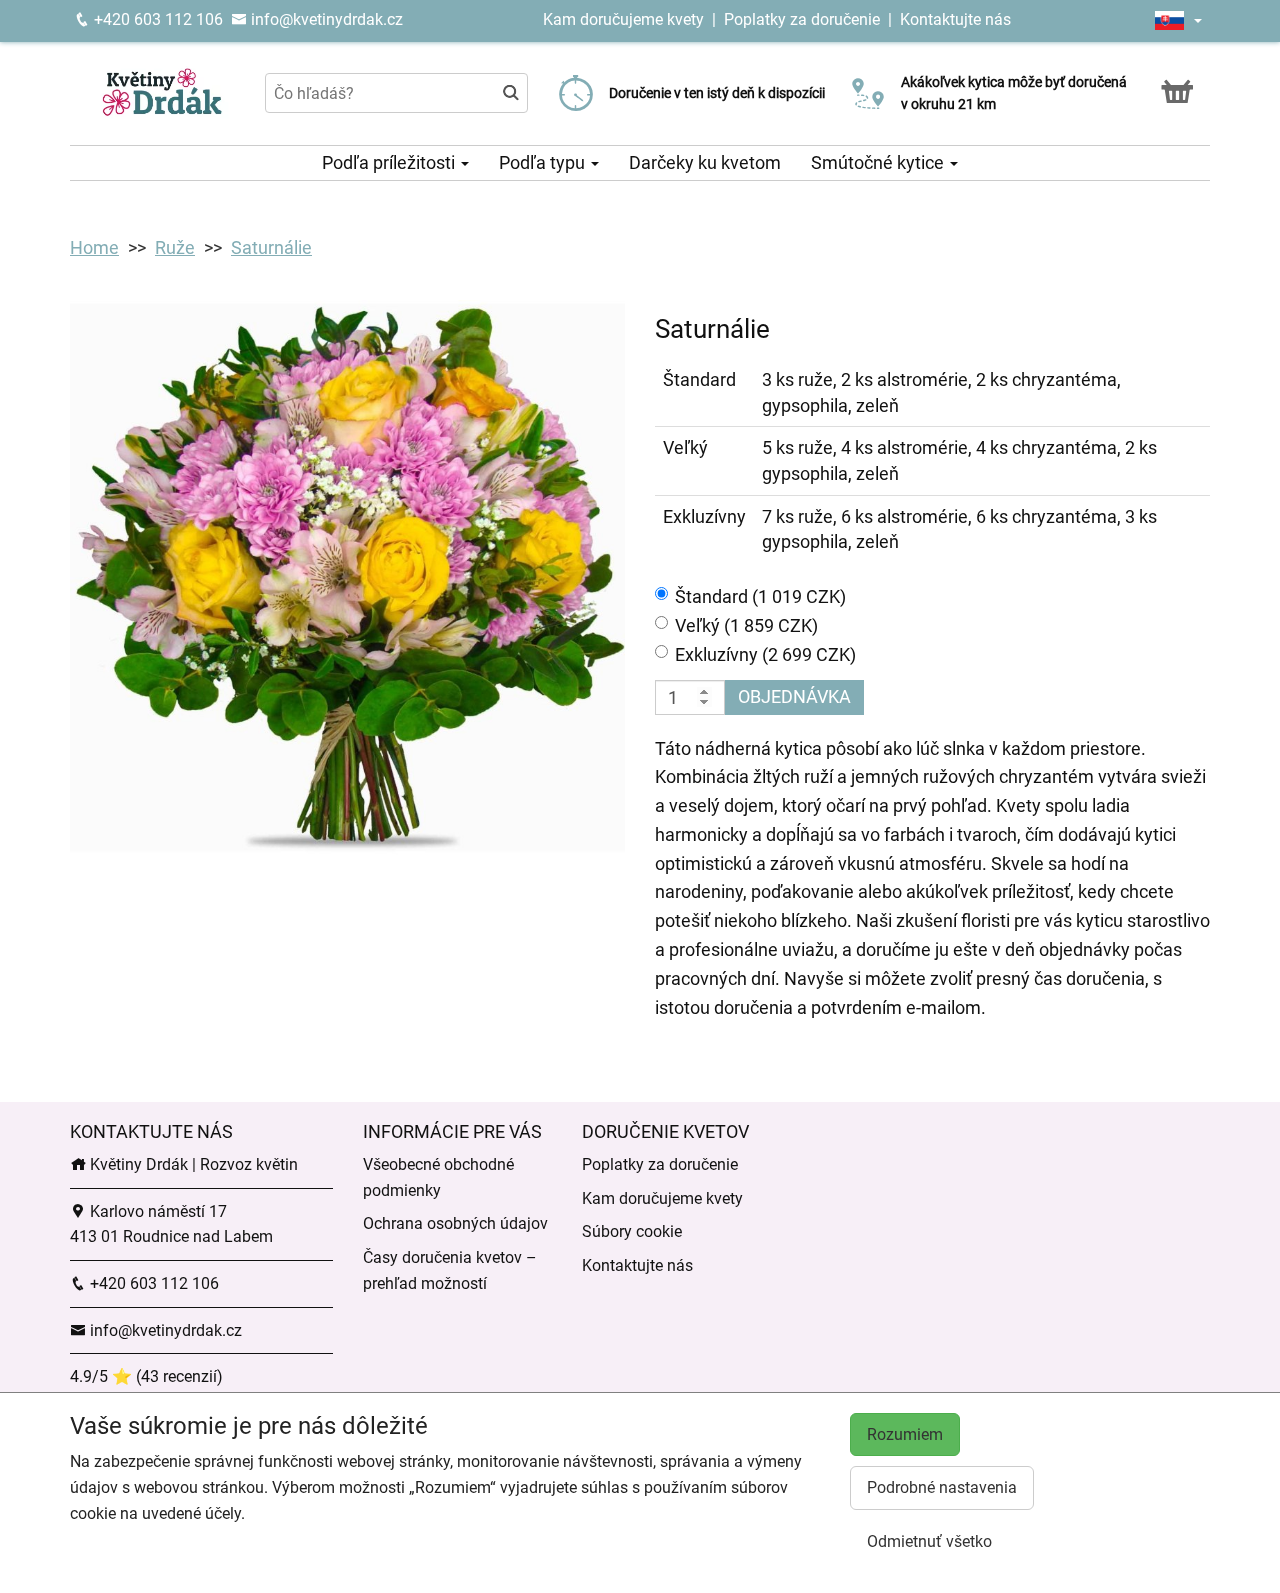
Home (94, 247)
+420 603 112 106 (156, 19)
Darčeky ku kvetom (705, 162)
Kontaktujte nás (955, 19)
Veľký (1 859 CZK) (746, 625)
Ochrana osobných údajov (455, 1223)
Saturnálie (271, 247)
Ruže (175, 247)
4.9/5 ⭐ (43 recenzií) (146, 1376)
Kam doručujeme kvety (623, 19)
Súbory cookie (632, 1231)
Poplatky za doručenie (802, 19)
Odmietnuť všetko (929, 1541)
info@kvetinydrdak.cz (325, 19)
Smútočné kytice (879, 162)
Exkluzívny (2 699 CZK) (765, 654)
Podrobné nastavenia (942, 1487)
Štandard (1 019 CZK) (760, 596)
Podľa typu (544, 162)
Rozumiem (905, 1434)
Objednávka (794, 696)
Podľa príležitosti (390, 162)
